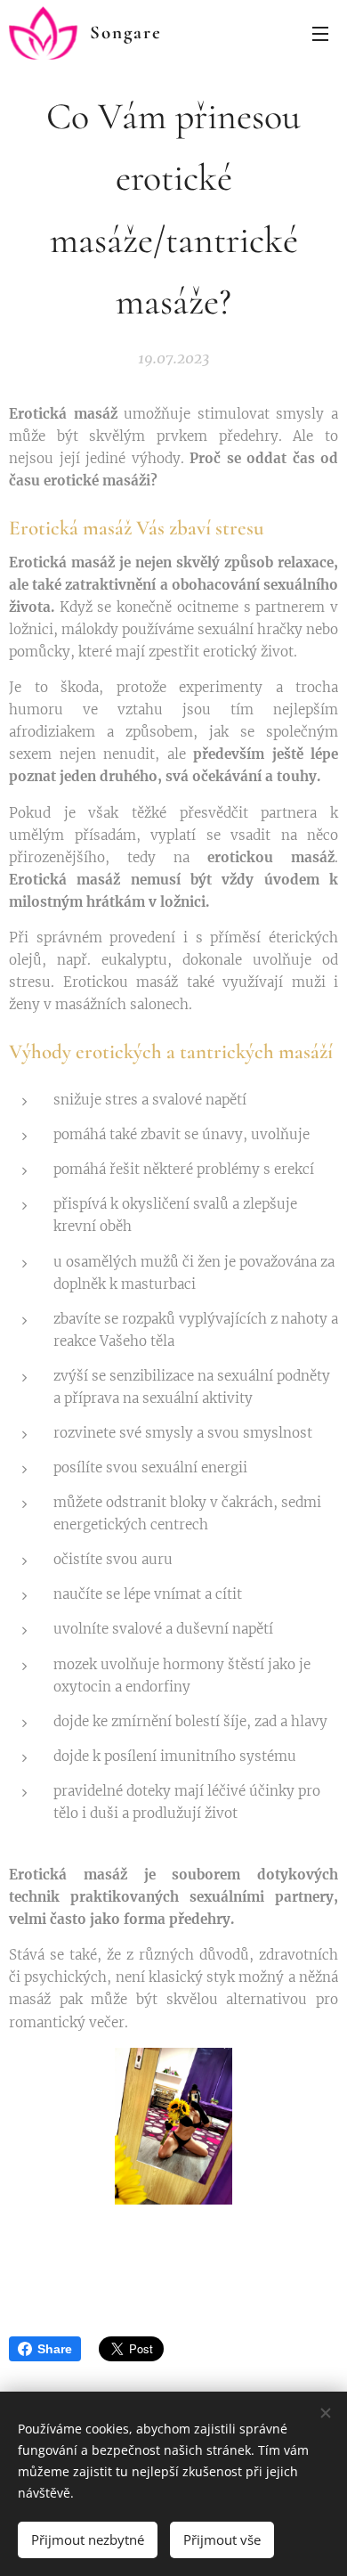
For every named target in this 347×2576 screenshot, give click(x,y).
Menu (320, 33)
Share (55, 2349)
